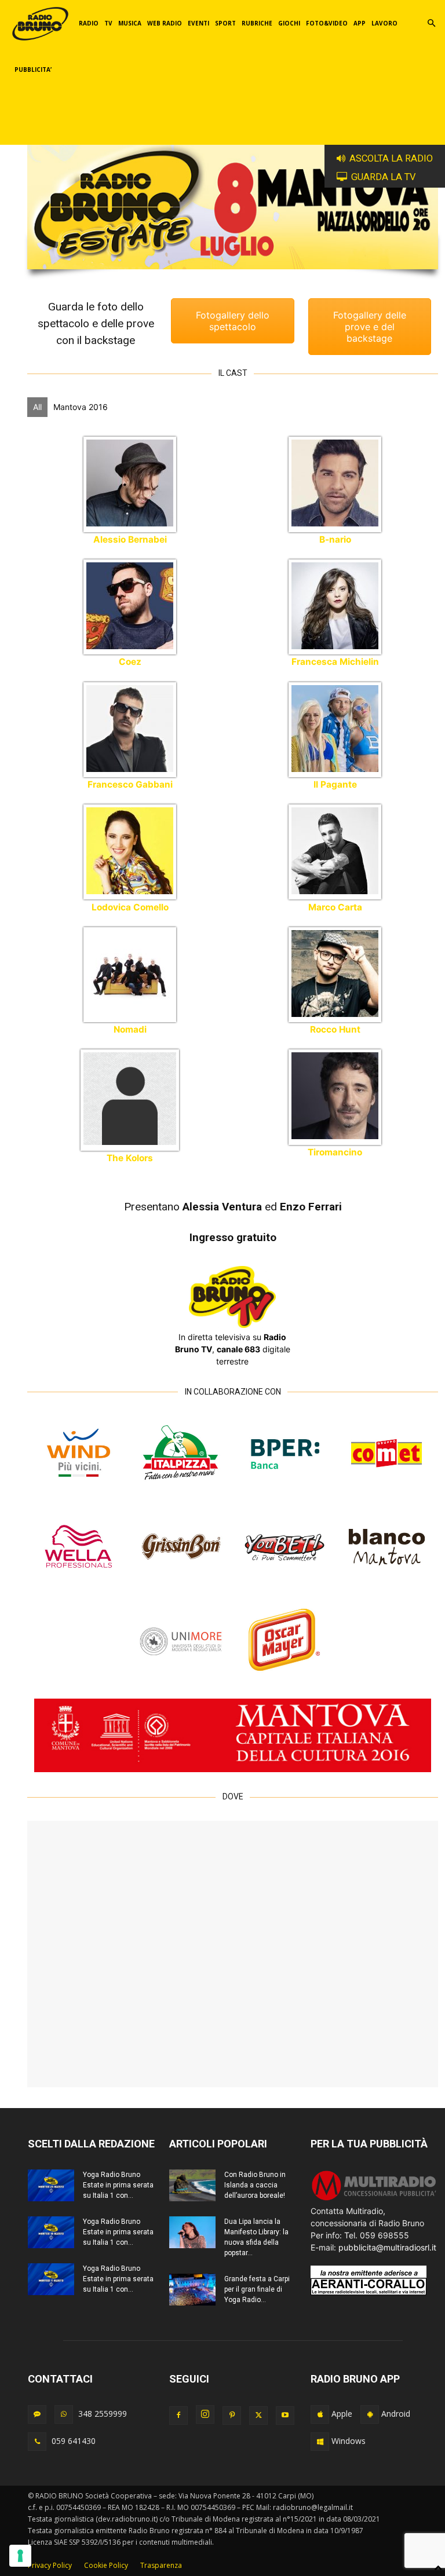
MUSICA (130, 23)
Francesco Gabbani (130, 784)
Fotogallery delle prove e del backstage (370, 327)
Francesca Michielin (335, 662)
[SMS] (37, 2414)
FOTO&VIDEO (327, 23)
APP (360, 23)
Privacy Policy (50, 2565)
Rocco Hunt (335, 1029)
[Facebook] (178, 2416)
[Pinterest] (232, 2416)
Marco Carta (335, 907)
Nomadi (130, 1029)
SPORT (225, 23)
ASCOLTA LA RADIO (391, 158)
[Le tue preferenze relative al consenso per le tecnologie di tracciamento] (20, 2556)
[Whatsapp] (64, 2414)
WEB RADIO (165, 23)
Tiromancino (335, 1152)
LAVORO (384, 23)
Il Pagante (335, 784)
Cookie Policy (106, 2565)
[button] (431, 23)
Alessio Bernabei (130, 539)
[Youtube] (285, 2416)
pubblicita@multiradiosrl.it (387, 2247)
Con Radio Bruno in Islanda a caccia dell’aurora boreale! (255, 2185)
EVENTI (198, 23)
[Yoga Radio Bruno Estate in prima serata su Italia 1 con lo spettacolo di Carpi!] (51, 2185)
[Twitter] (258, 2416)
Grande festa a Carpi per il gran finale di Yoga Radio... (257, 2289)
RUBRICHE (257, 23)
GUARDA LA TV (384, 177)
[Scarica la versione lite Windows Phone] (320, 2442)
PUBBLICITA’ (33, 69)
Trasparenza (161, 2565)
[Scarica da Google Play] (370, 2414)
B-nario (335, 539)
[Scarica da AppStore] (320, 2414)
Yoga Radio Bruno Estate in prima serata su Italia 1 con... (118, 2185)
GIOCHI (289, 23)
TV (108, 23)
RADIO (89, 23)
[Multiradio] (374, 2199)
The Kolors (130, 1158)
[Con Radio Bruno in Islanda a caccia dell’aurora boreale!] (192, 2185)
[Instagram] (205, 2414)
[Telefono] (37, 2442)
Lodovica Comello (130, 907)
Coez (130, 662)
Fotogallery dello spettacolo (233, 321)
